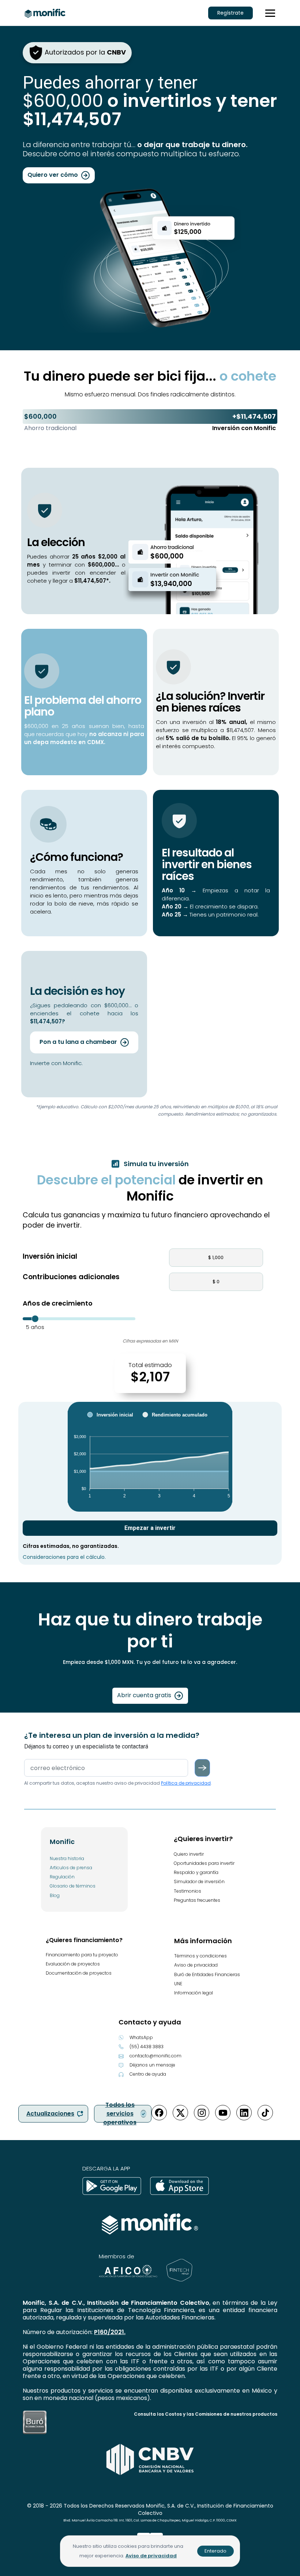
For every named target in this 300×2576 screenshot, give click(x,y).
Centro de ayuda (148, 2074)
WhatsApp (141, 2037)
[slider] (35, 1319)
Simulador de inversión (199, 1881)
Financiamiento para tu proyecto (82, 1955)
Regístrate (230, 13)
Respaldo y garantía (196, 1872)
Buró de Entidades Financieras (207, 1974)
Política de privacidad (186, 1783)
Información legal (194, 1993)
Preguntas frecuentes (197, 1900)
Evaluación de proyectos (73, 1964)
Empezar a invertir (150, 1528)
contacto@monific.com (155, 2056)
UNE (178, 1984)
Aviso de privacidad (196, 1965)
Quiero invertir (189, 1854)
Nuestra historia (67, 1858)
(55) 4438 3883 (147, 2047)
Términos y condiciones (200, 1956)
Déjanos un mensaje (152, 2065)
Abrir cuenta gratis (145, 1696)
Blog (55, 1895)
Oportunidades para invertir (204, 1863)
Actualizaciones (50, 2114)
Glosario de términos (73, 1886)
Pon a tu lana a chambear (79, 1042)
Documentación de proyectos (79, 1973)
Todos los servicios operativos (120, 2114)
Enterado (215, 2551)
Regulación (62, 1877)
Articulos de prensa (71, 1868)
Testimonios (187, 1891)
